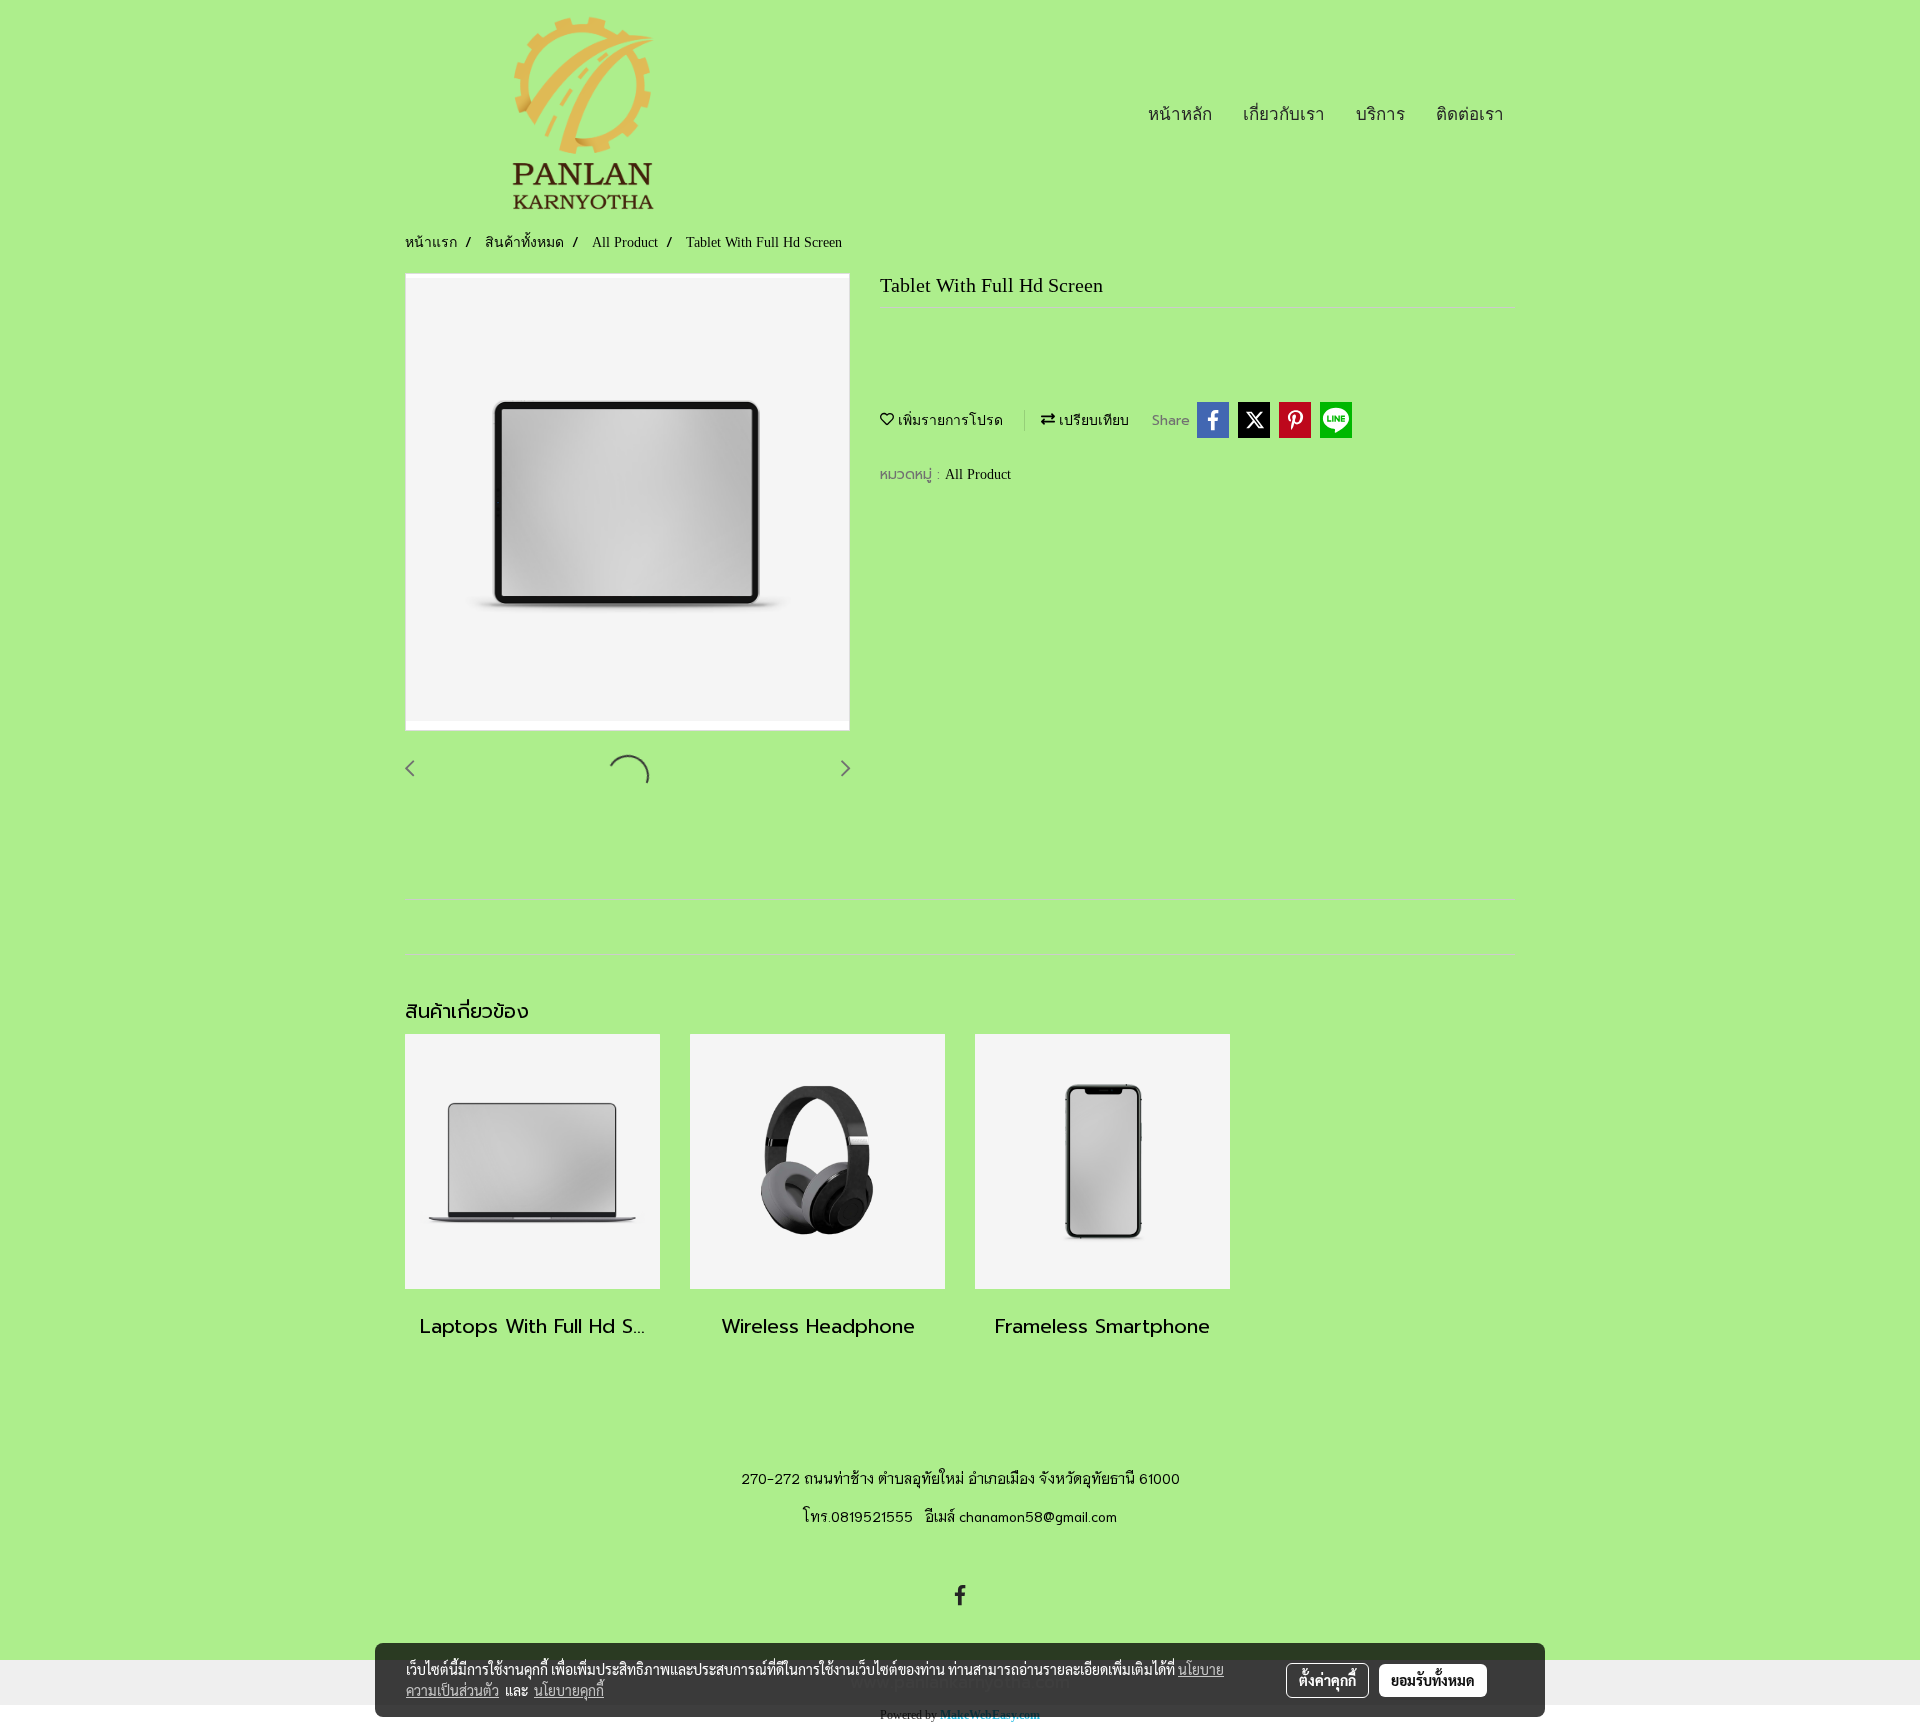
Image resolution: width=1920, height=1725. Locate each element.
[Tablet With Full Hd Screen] (627, 503)
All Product (978, 474)
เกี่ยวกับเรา (1284, 113)
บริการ (1380, 113)
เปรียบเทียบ (1092, 420)
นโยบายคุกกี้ (569, 1690)
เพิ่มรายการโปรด (948, 420)
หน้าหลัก (1180, 113)
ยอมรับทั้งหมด (1433, 1680)
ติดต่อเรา (1470, 113)
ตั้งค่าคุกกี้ (1327, 1680)
